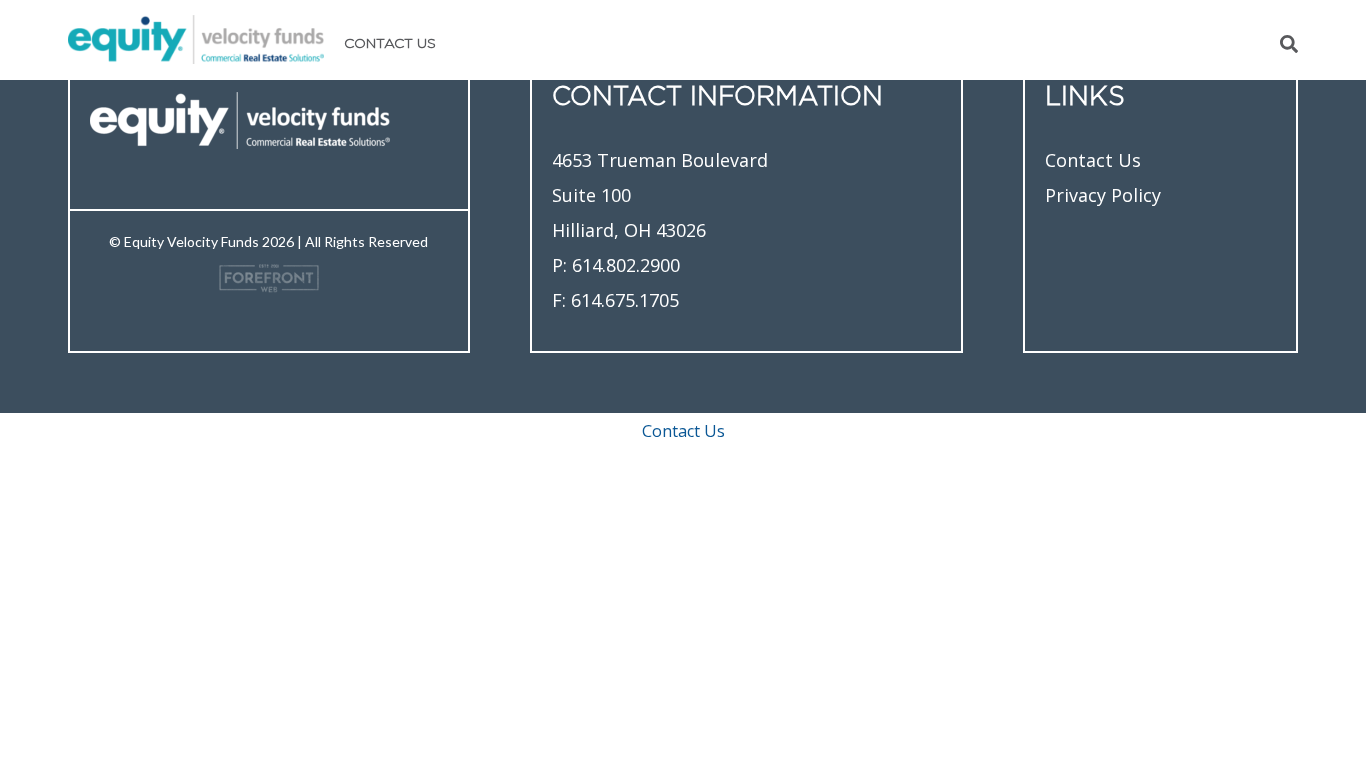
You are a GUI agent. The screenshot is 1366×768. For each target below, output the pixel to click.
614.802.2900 (626, 265)
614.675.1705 (625, 300)
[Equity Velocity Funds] (196, 37)
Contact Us (390, 44)
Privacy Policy (1103, 195)
